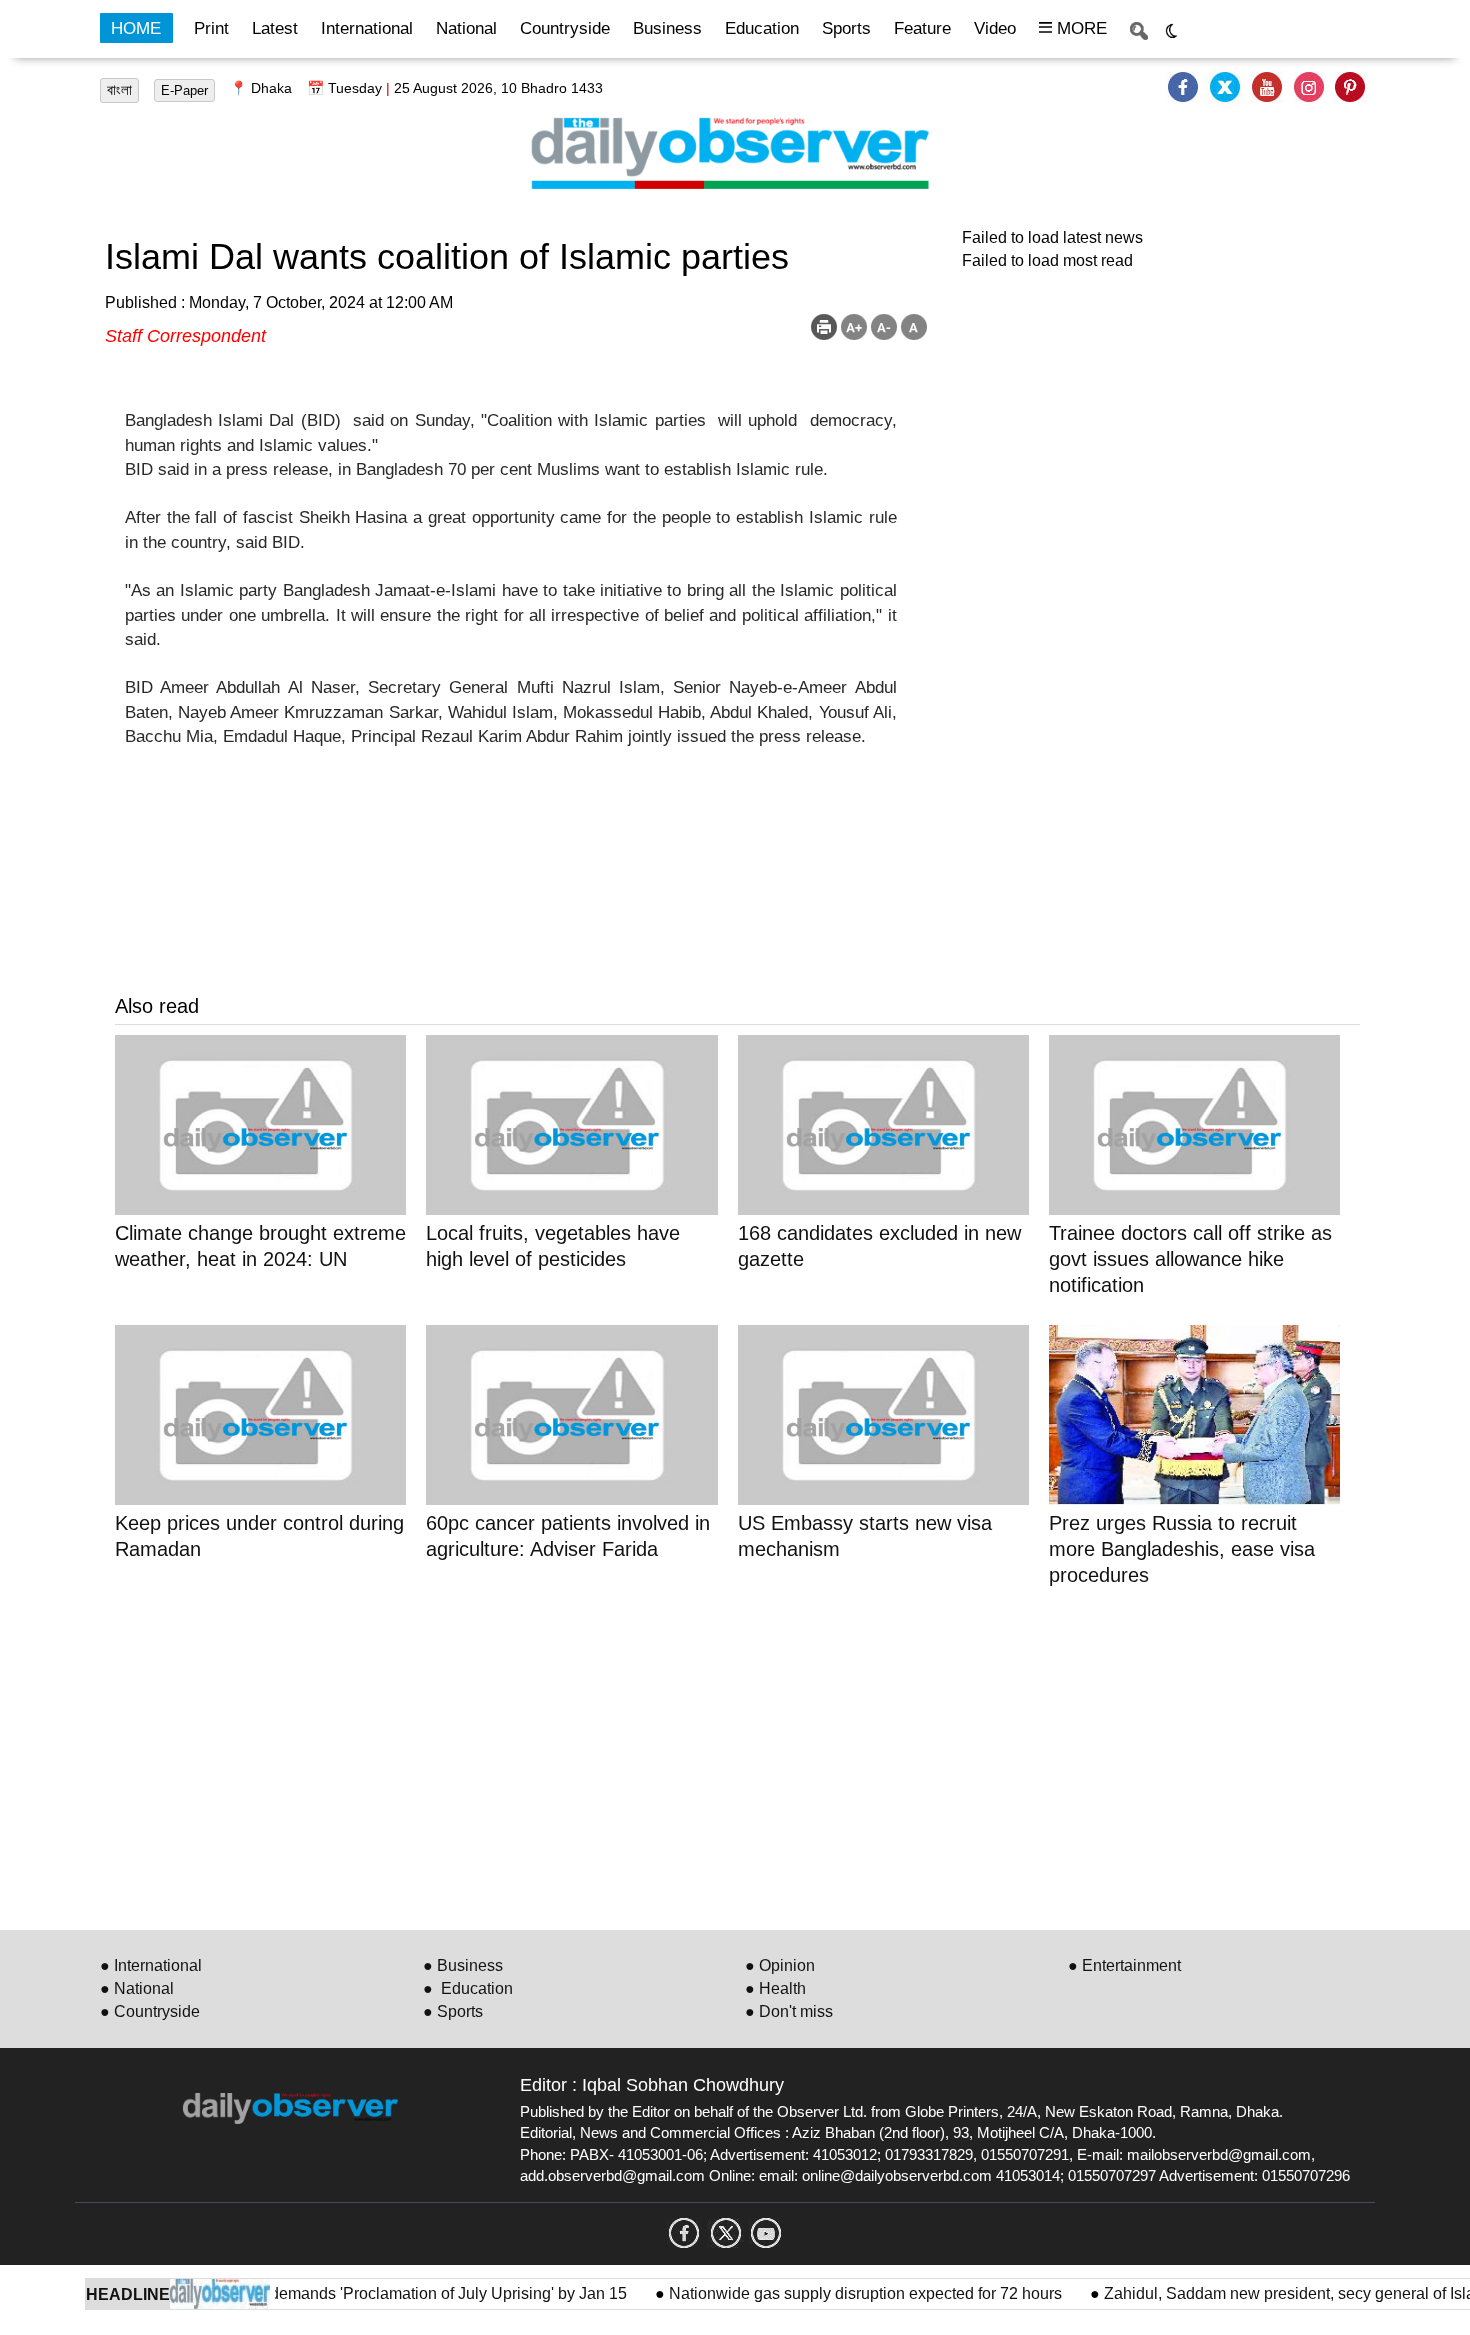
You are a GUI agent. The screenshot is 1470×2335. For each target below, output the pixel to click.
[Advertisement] (715, 1755)
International (367, 28)
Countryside (565, 28)
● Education (468, 1988)
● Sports (453, 2011)
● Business (463, 1965)
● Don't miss (789, 2011)
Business (667, 28)
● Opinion (780, 1965)
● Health (775, 1988)
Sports (846, 28)
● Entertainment (1124, 1965)
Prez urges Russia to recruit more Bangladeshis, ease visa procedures (1182, 1549)
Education (762, 28)
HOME (136, 28)
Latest (275, 28)
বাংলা (119, 90)
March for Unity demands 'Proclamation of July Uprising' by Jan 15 (365, 2293)
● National (137, 1988)
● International (151, 1965)
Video (995, 28)
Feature (922, 28)
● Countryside (150, 2011)
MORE (1079, 28)
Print (211, 28)
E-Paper (184, 90)
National (466, 28)
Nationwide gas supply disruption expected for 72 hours (837, 2293)
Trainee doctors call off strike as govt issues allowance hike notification (1190, 1259)
